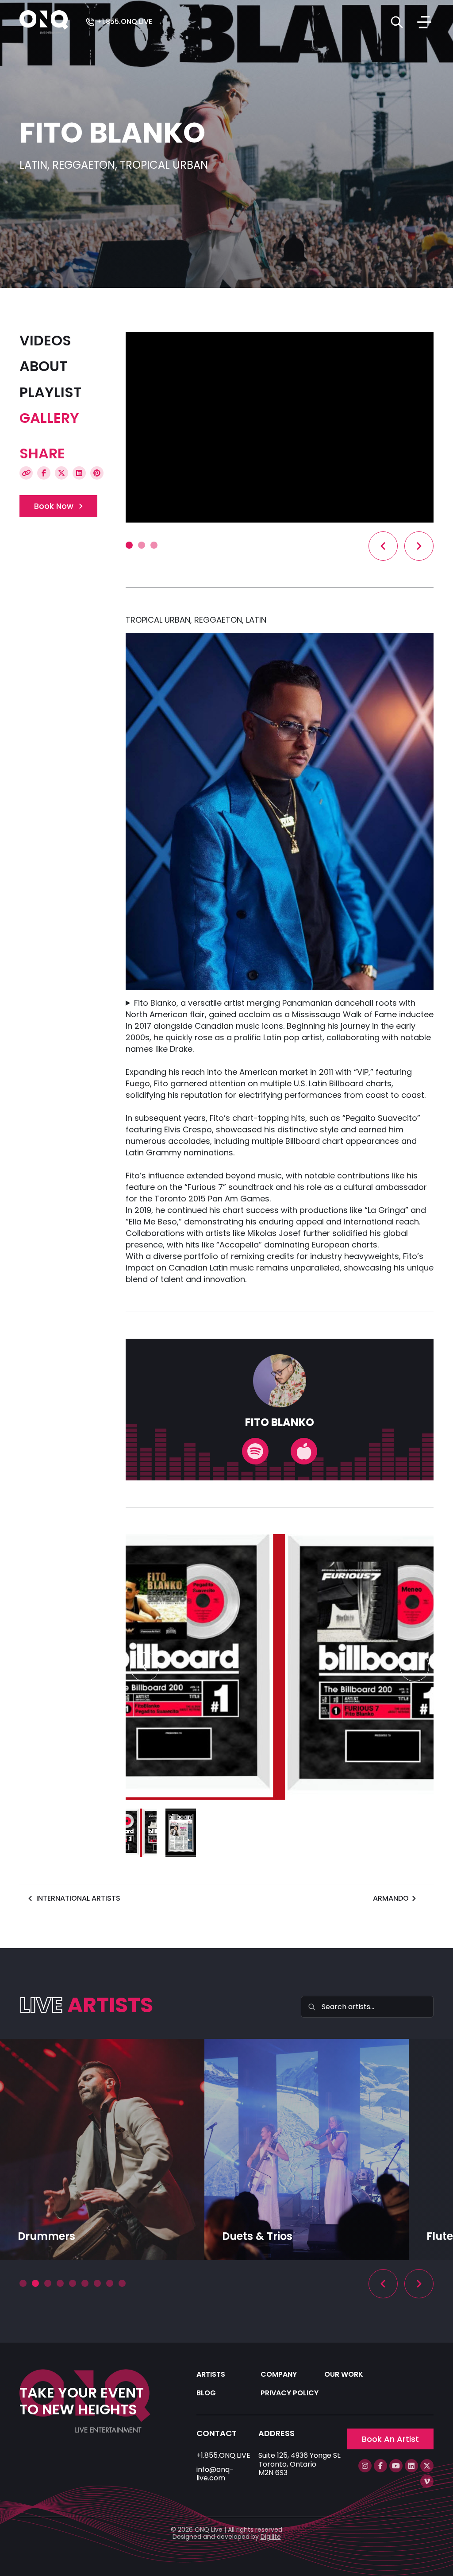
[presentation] (383, 546)
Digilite (271, 2537)
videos (45, 341)
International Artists (78, 1898)
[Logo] (44, 21)
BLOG (206, 2393)
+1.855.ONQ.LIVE (123, 22)
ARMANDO (391, 1898)
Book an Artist (390, 2439)
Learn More (41, 2237)
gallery (49, 418)
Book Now (54, 506)
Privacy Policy (290, 2393)
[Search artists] (397, 22)
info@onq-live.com (215, 2474)
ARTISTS (211, 2374)
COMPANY (279, 2374)
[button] (129, 545)
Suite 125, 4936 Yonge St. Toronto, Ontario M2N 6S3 (300, 2464)
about (43, 366)
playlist (50, 392)
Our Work (344, 2374)
